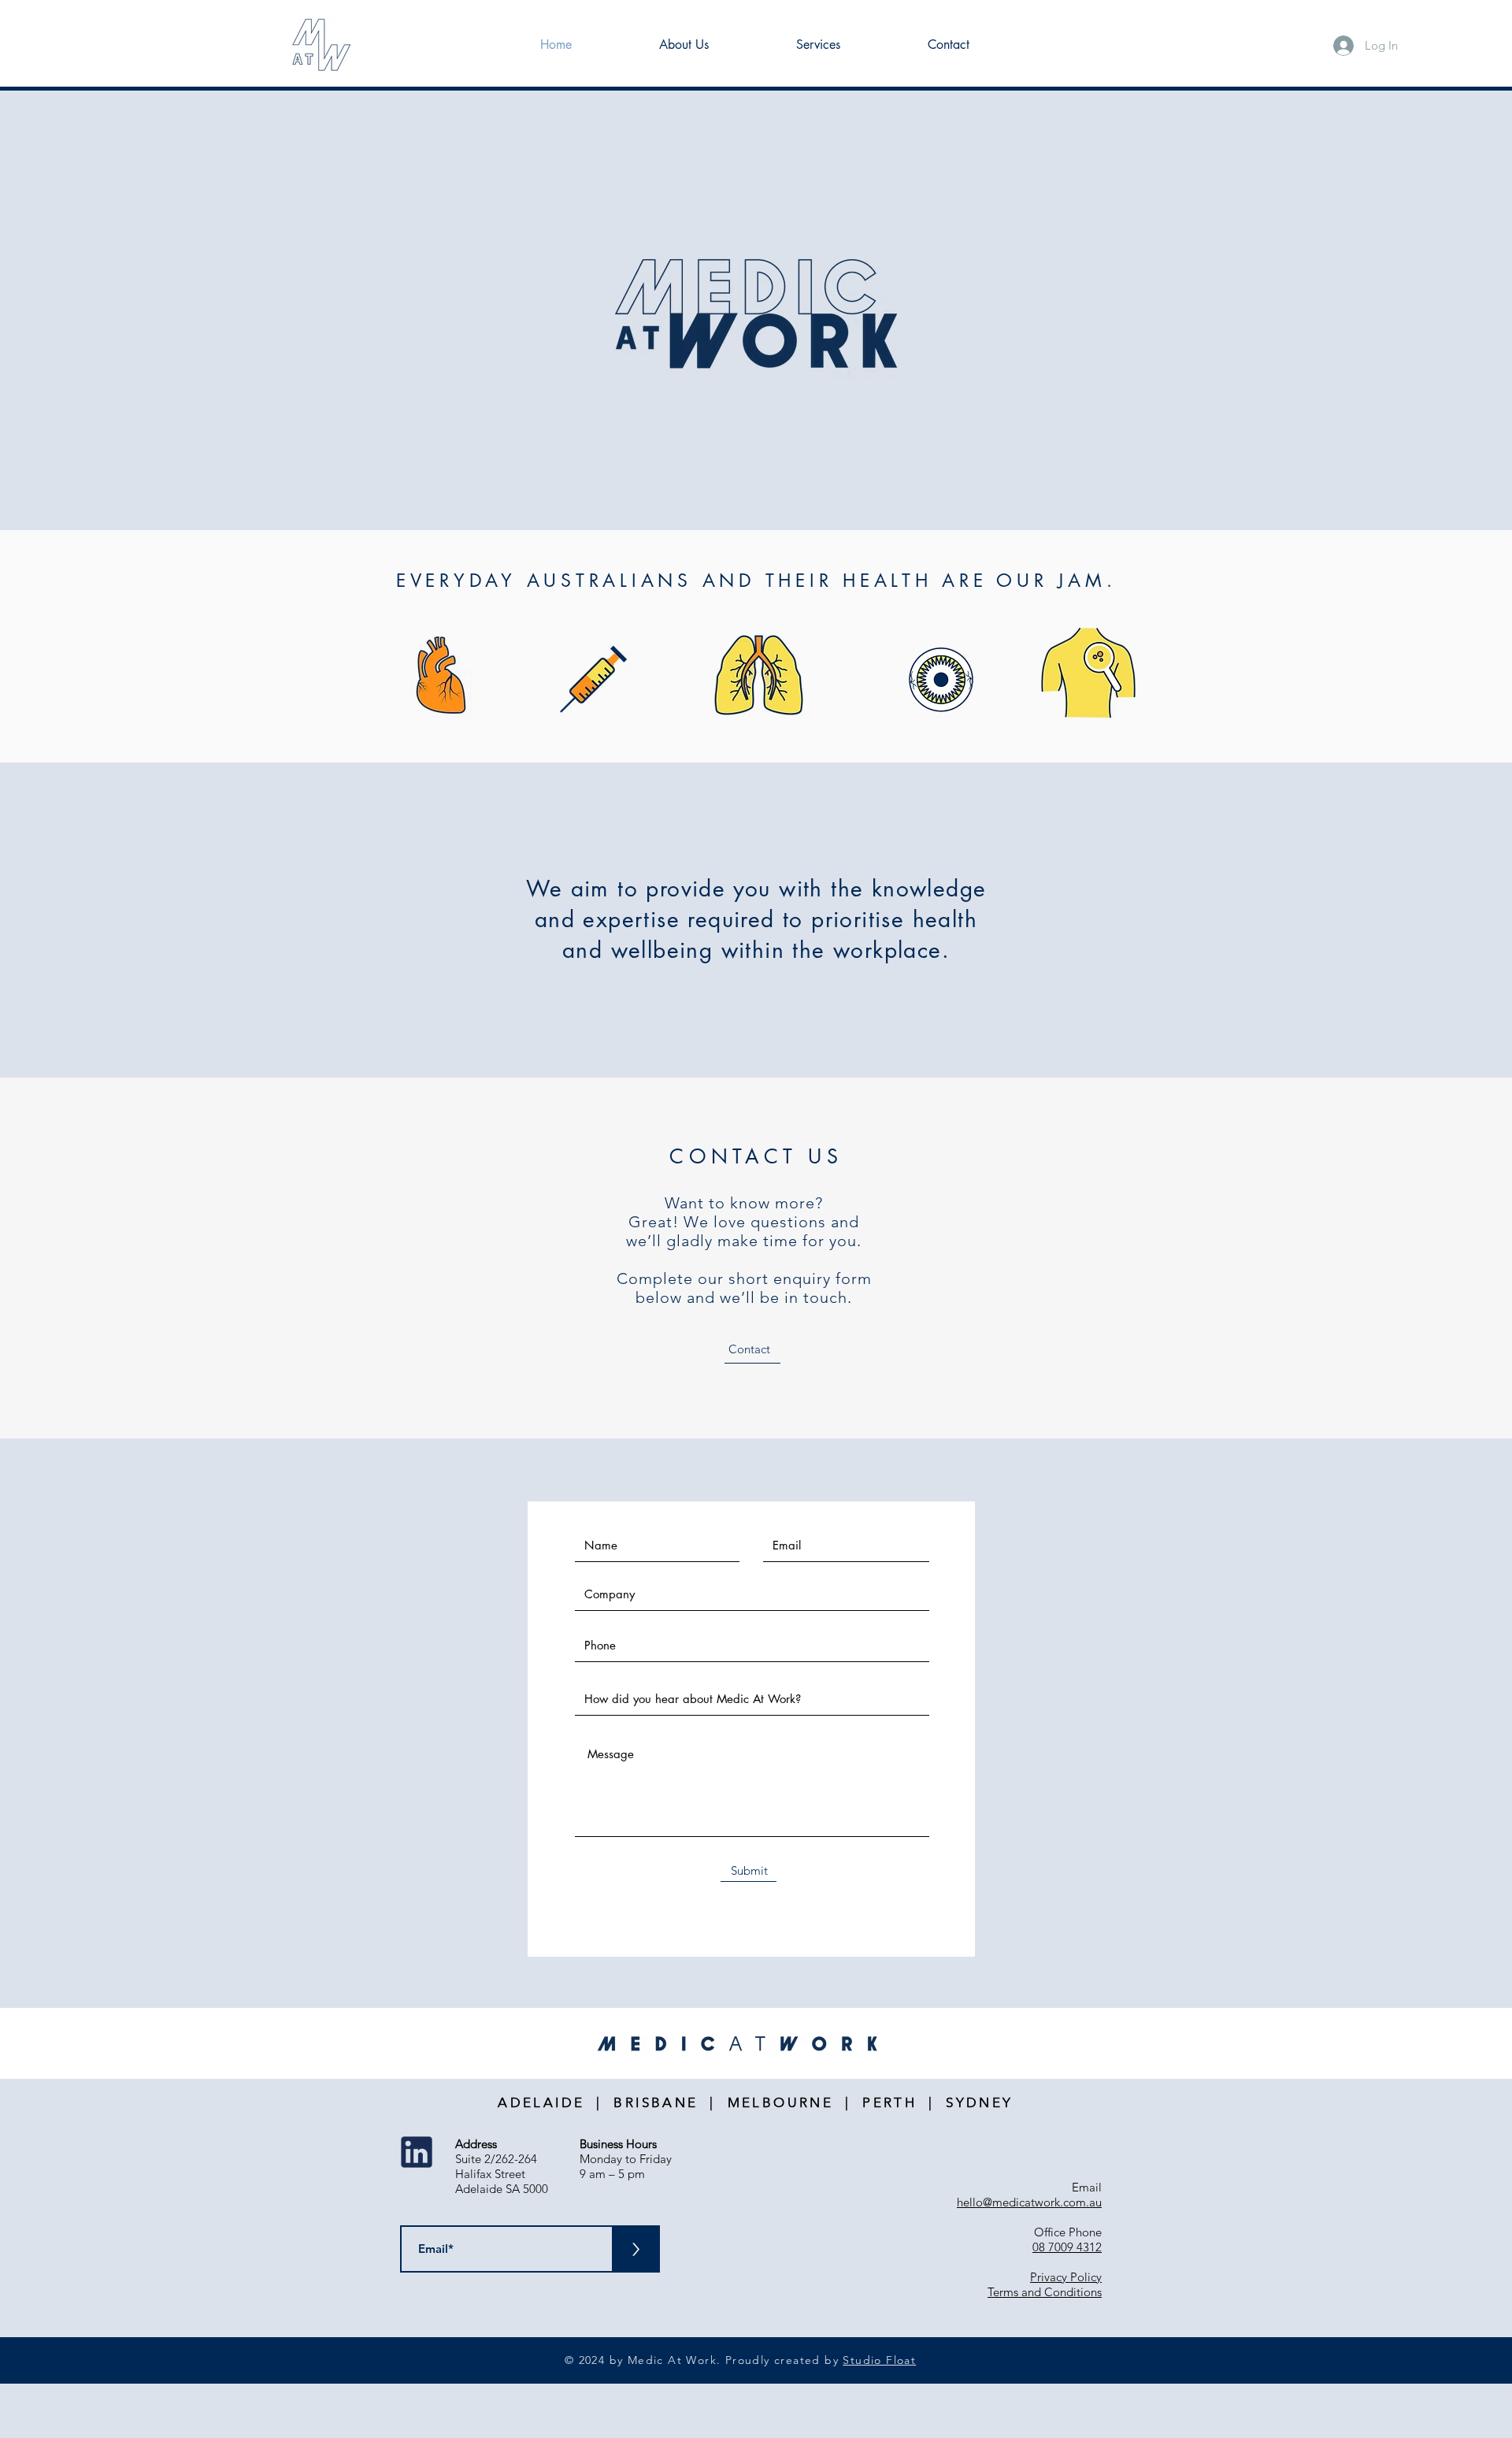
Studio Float (879, 2360)
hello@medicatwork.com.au (1029, 2202)
